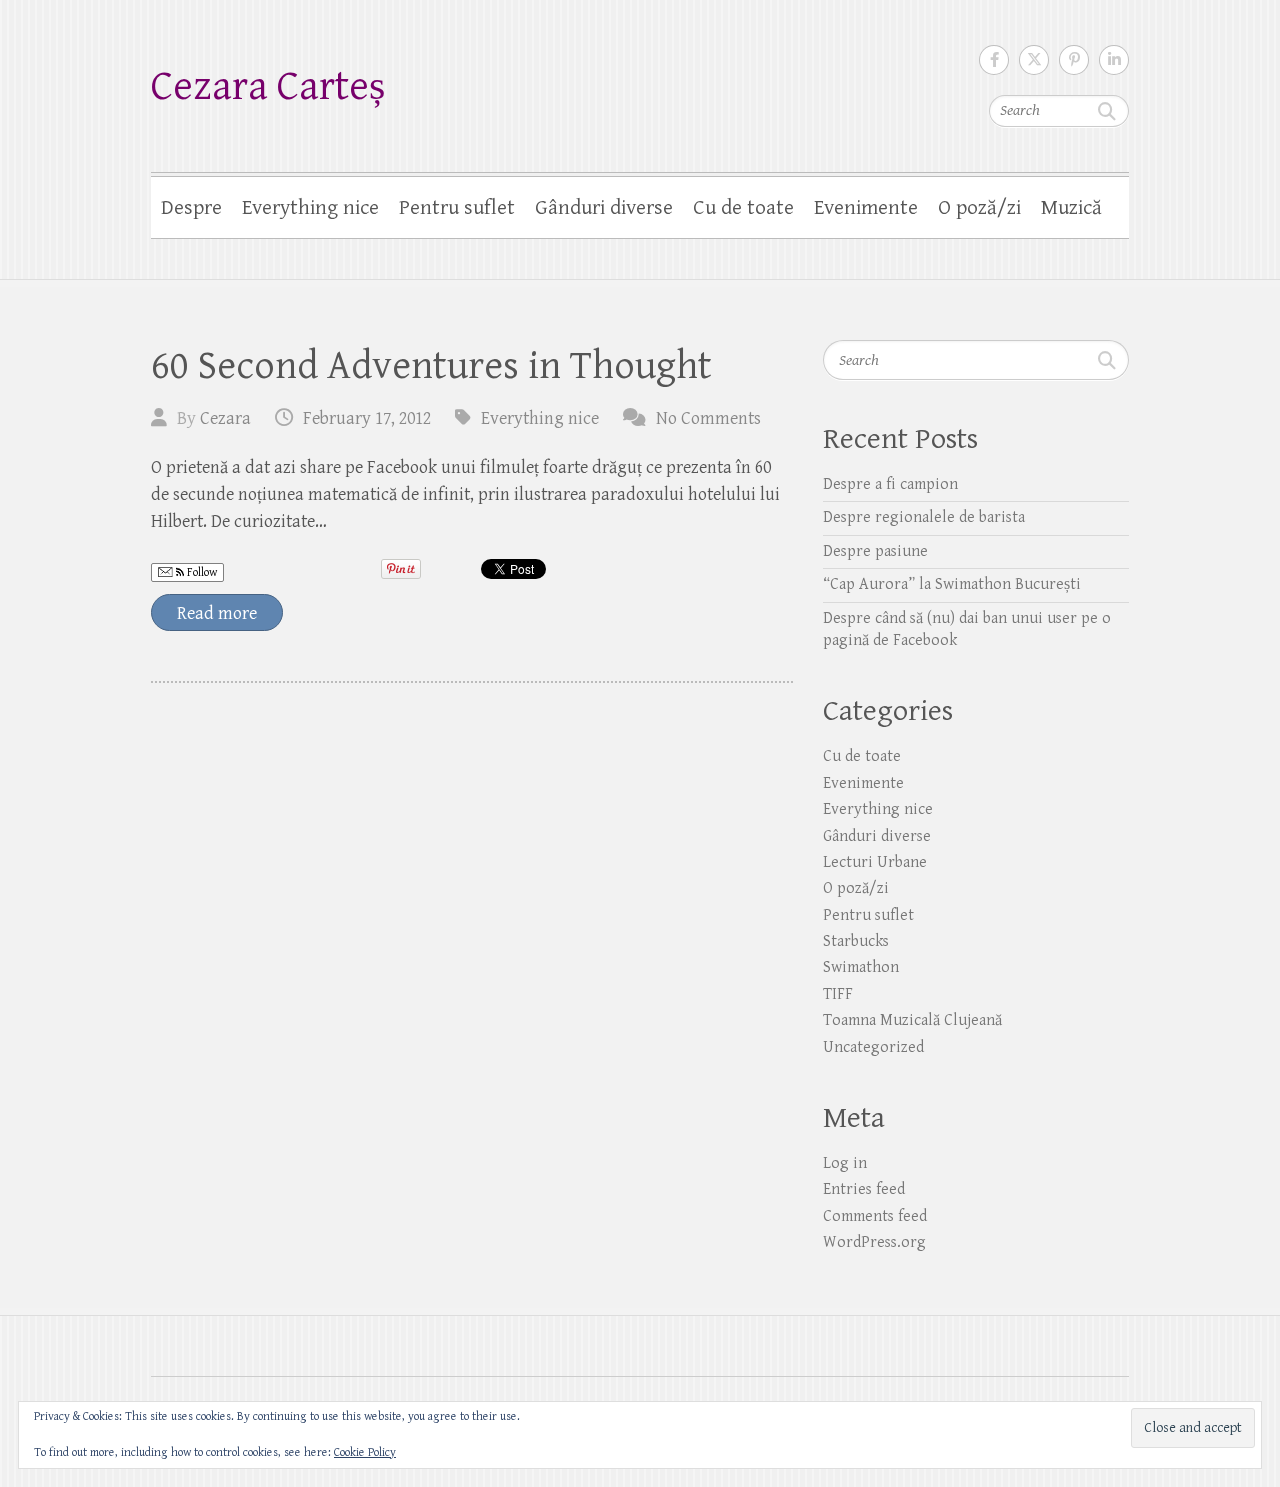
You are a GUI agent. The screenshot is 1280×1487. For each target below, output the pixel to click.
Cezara (225, 418)
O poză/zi (979, 208)
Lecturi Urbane (875, 862)
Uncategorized (873, 1047)
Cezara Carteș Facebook (994, 60)
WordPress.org (874, 1242)
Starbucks (856, 941)
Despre (191, 208)
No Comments (708, 418)
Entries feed (864, 1189)
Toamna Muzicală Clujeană (912, 1020)
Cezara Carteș (268, 86)
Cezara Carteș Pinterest (1074, 60)
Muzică (1071, 208)
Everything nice (310, 208)
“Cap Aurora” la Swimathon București (952, 584)
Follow (200, 572)
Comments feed (875, 1216)
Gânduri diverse (604, 208)
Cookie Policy (365, 1452)
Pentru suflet (457, 208)
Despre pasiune (875, 551)
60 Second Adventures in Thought (431, 366)
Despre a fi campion (890, 484)
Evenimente (866, 208)
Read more (217, 613)
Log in (845, 1163)
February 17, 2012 (367, 418)
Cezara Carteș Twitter (1034, 60)
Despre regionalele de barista (924, 517)
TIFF (838, 994)
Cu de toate (743, 208)
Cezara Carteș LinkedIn (1114, 60)
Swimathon (861, 967)
